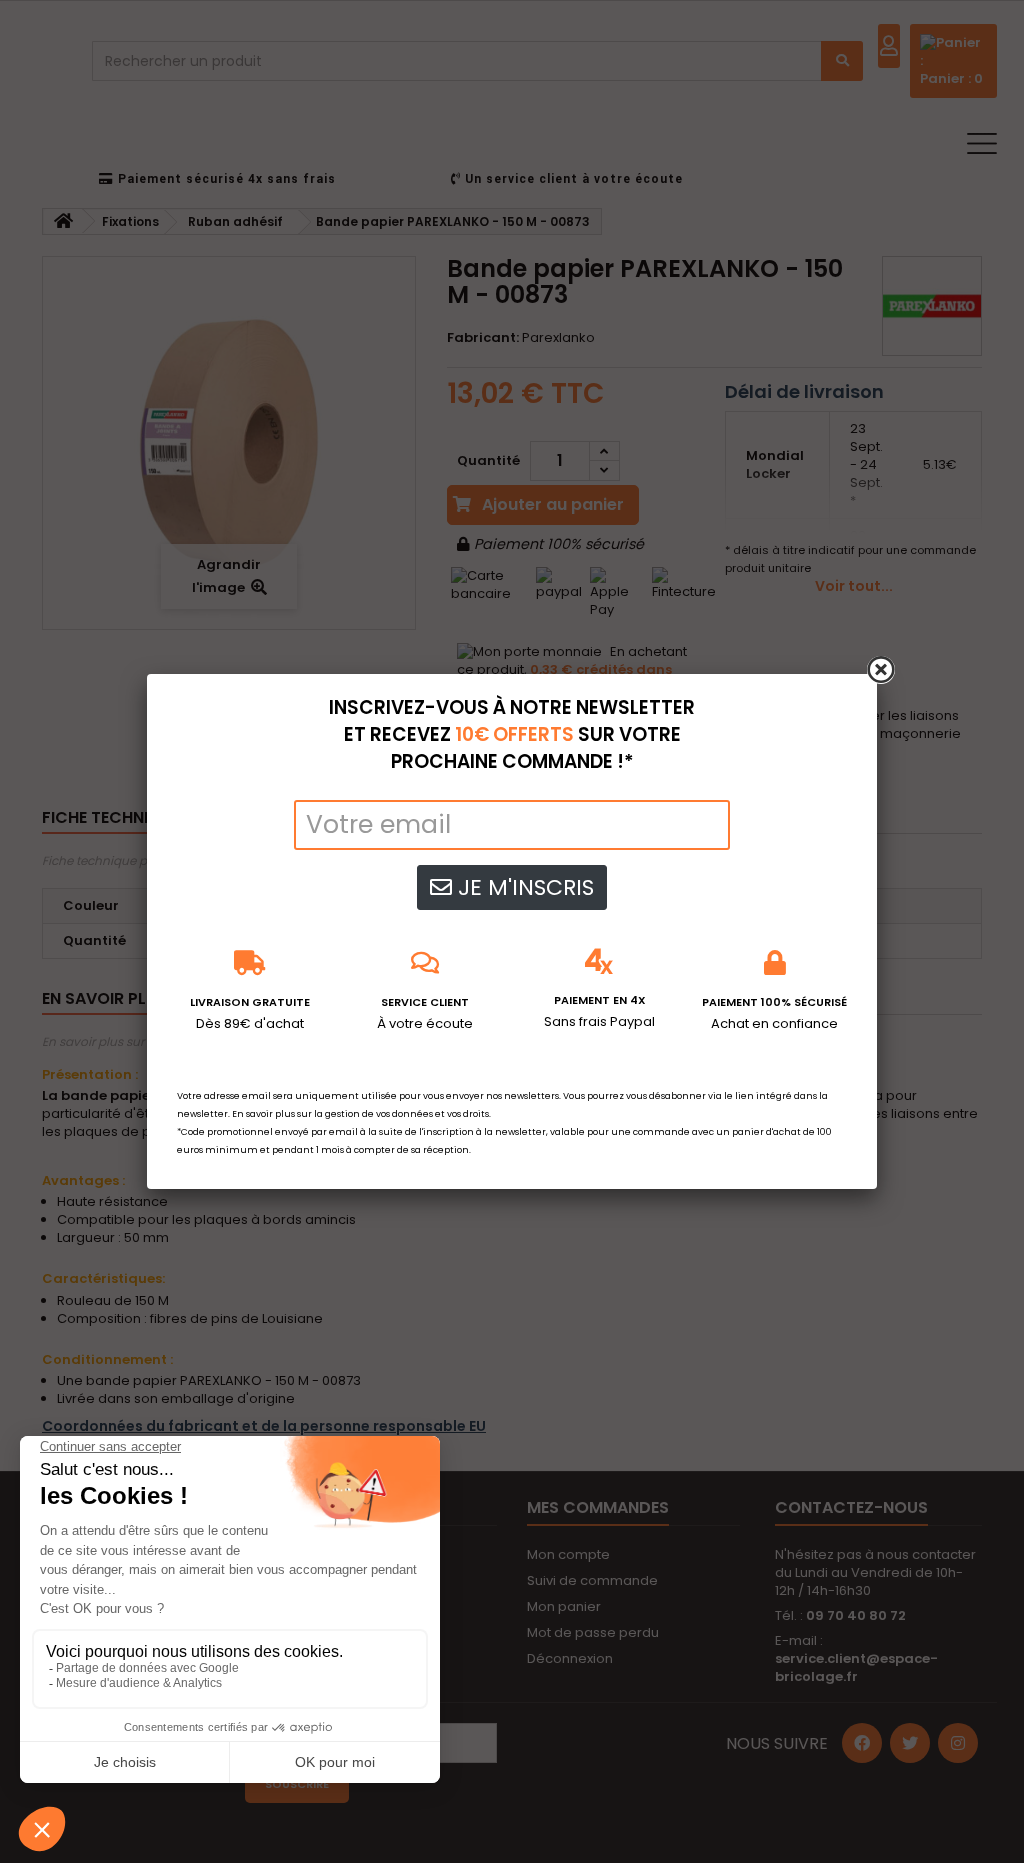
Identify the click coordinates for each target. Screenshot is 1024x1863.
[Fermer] (881, 670)
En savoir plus (263, 1114)
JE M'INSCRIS (523, 887)
